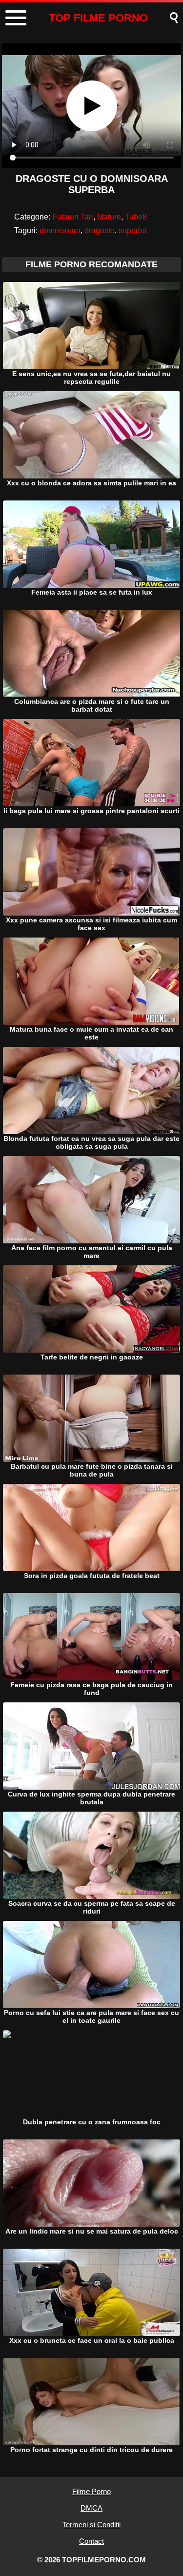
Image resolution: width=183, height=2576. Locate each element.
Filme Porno (91, 2491)
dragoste (100, 230)
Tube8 (136, 217)
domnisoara (60, 230)
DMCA (91, 2508)
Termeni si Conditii (91, 2525)
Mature (109, 217)
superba (133, 230)
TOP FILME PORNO (98, 18)
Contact (91, 2541)
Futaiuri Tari (73, 217)
